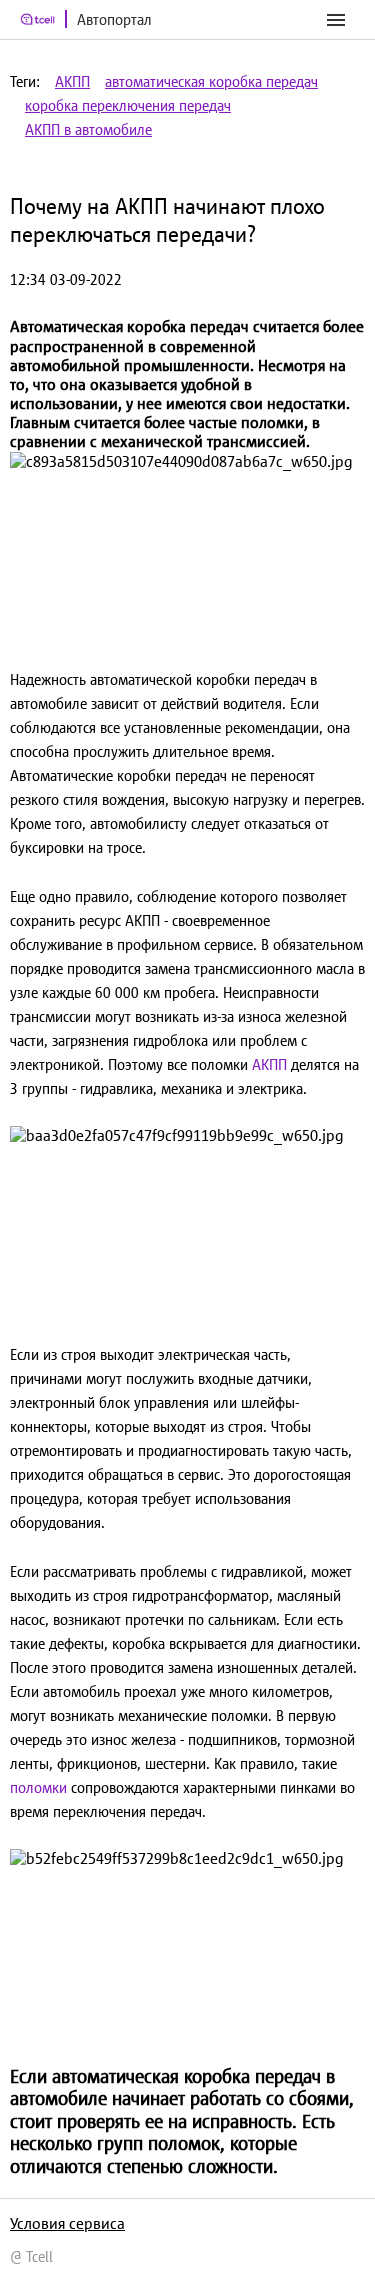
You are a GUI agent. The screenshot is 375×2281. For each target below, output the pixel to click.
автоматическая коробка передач (211, 81)
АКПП (72, 81)
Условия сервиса (67, 2223)
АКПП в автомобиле (88, 129)
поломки (40, 1787)
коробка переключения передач (128, 105)
